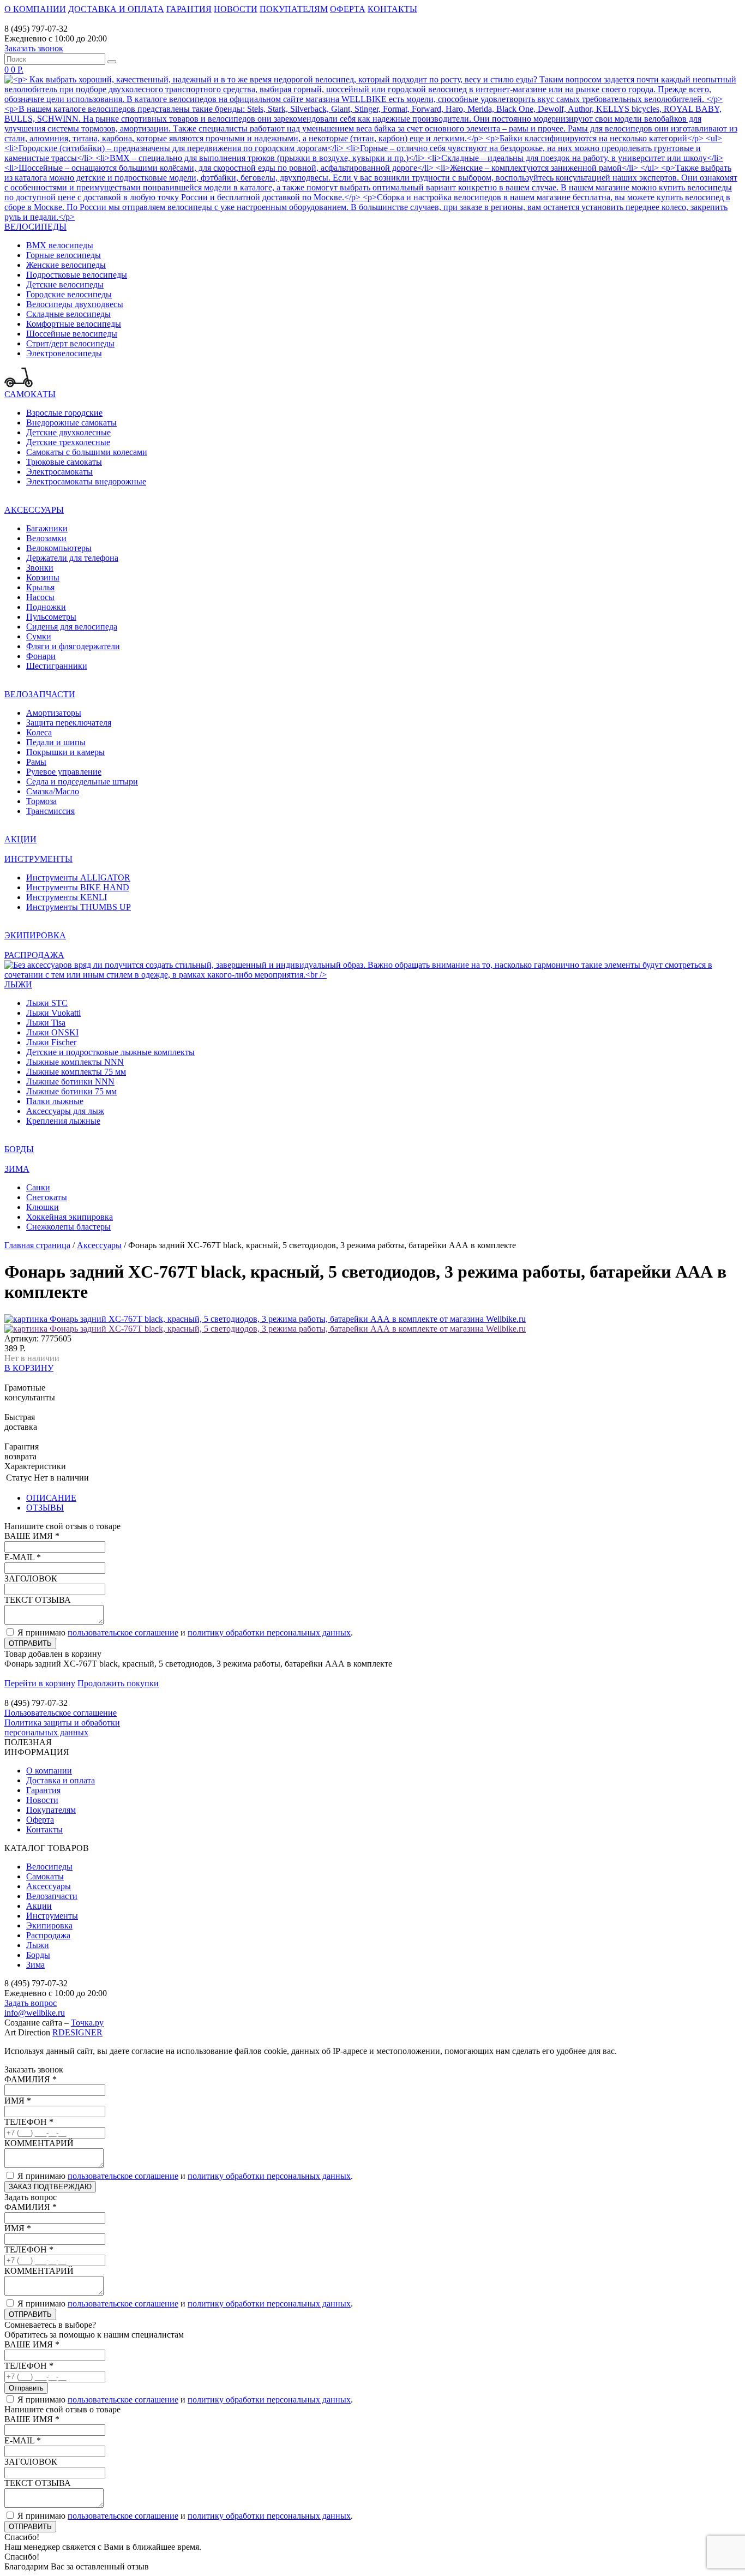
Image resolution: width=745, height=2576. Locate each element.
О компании (49, 1771)
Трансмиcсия (50, 811)
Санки (38, 1187)
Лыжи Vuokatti (53, 1013)
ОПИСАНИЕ (51, 1498)
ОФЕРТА (348, 9)
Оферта (40, 1820)
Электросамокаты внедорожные (86, 481)
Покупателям (51, 1810)
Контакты (44, 1829)
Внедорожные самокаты (71, 423)
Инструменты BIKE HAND (78, 887)
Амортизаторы (54, 713)
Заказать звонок (34, 48)
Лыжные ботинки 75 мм (71, 1091)
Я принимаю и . (185, 1633)
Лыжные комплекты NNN (75, 1062)
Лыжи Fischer (51, 1042)
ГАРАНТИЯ (189, 9)
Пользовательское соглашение (61, 1713)
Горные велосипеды (64, 255)
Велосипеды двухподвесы (75, 304)
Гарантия (43, 1790)
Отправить (26, 2388)
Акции (39, 1906)
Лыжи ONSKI (52, 1032)
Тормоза (41, 801)
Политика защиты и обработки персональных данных (62, 1727)
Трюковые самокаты (64, 462)
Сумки (39, 636)
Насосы (40, 597)
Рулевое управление (64, 772)
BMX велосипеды (60, 245)
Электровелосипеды (64, 353)
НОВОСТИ (236, 9)
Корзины (43, 577)
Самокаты (45, 1876)
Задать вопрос (31, 2003)
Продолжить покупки (118, 1683)
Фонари (41, 656)
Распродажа (48, 1935)
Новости (42, 1800)
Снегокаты (47, 1197)
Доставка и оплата (61, 1780)
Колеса (39, 732)
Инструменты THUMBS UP (79, 907)
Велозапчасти (52, 1896)
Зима (35, 1965)
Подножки (46, 607)
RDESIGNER (77, 2032)
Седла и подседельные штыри (82, 781)
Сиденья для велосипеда (72, 627)
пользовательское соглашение (123, 1633)
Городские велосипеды (69, 294)
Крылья (40, 587)
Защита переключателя (69, 723)
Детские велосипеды (65, 284)
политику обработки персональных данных (269, 1633)
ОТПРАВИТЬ (30, 1643)
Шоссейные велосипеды (72, 334)
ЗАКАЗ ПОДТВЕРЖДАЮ (50, 2187)
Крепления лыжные (63, 1121)
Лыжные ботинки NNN (70, 1082)
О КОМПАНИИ (35, 9)
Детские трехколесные (68, 442)
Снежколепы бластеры (68, 1227)
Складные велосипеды (68, 314)
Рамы (36, 762)
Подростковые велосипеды (77, 275)
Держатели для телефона (72, 558)
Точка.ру (87, 2023)
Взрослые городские (64, 413)
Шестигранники (57, 666)
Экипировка (49, 1925)
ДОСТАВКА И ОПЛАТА (116, 9)
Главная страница (37, 1245)
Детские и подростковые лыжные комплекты (110, 1052)
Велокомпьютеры (59, 548)
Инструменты (52, 1916)
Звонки (40, 568)
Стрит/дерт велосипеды (70, 343)
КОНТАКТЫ (392, 9)
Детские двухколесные (68, 432)
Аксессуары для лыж (65, 1111)
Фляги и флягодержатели (73, 646)
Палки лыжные (55, 1101)
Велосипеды (49, 1867)
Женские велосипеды (66, 265)
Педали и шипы (56, 742)
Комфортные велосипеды (74, 324)
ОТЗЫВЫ (45, 1508)
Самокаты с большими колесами (87, 452)
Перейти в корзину (40, 1683)
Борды (38, 1955)
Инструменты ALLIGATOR (78, 877)
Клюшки (43, 1207)
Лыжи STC (47, 1003)
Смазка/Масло (53, 791)
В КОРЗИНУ (29, 1368)
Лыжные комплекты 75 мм (76, 1072)
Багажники (47, 528)
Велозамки (46, 538)
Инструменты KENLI (67, 897)
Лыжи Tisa (46, 1023)
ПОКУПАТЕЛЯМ (294, 9)
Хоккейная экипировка (70, 1217)
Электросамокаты (59, 472)
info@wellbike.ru (35, 2013)
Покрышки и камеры (65, 752)
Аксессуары (99, 1245)
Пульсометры (51, 617)
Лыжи (38, 1945)
